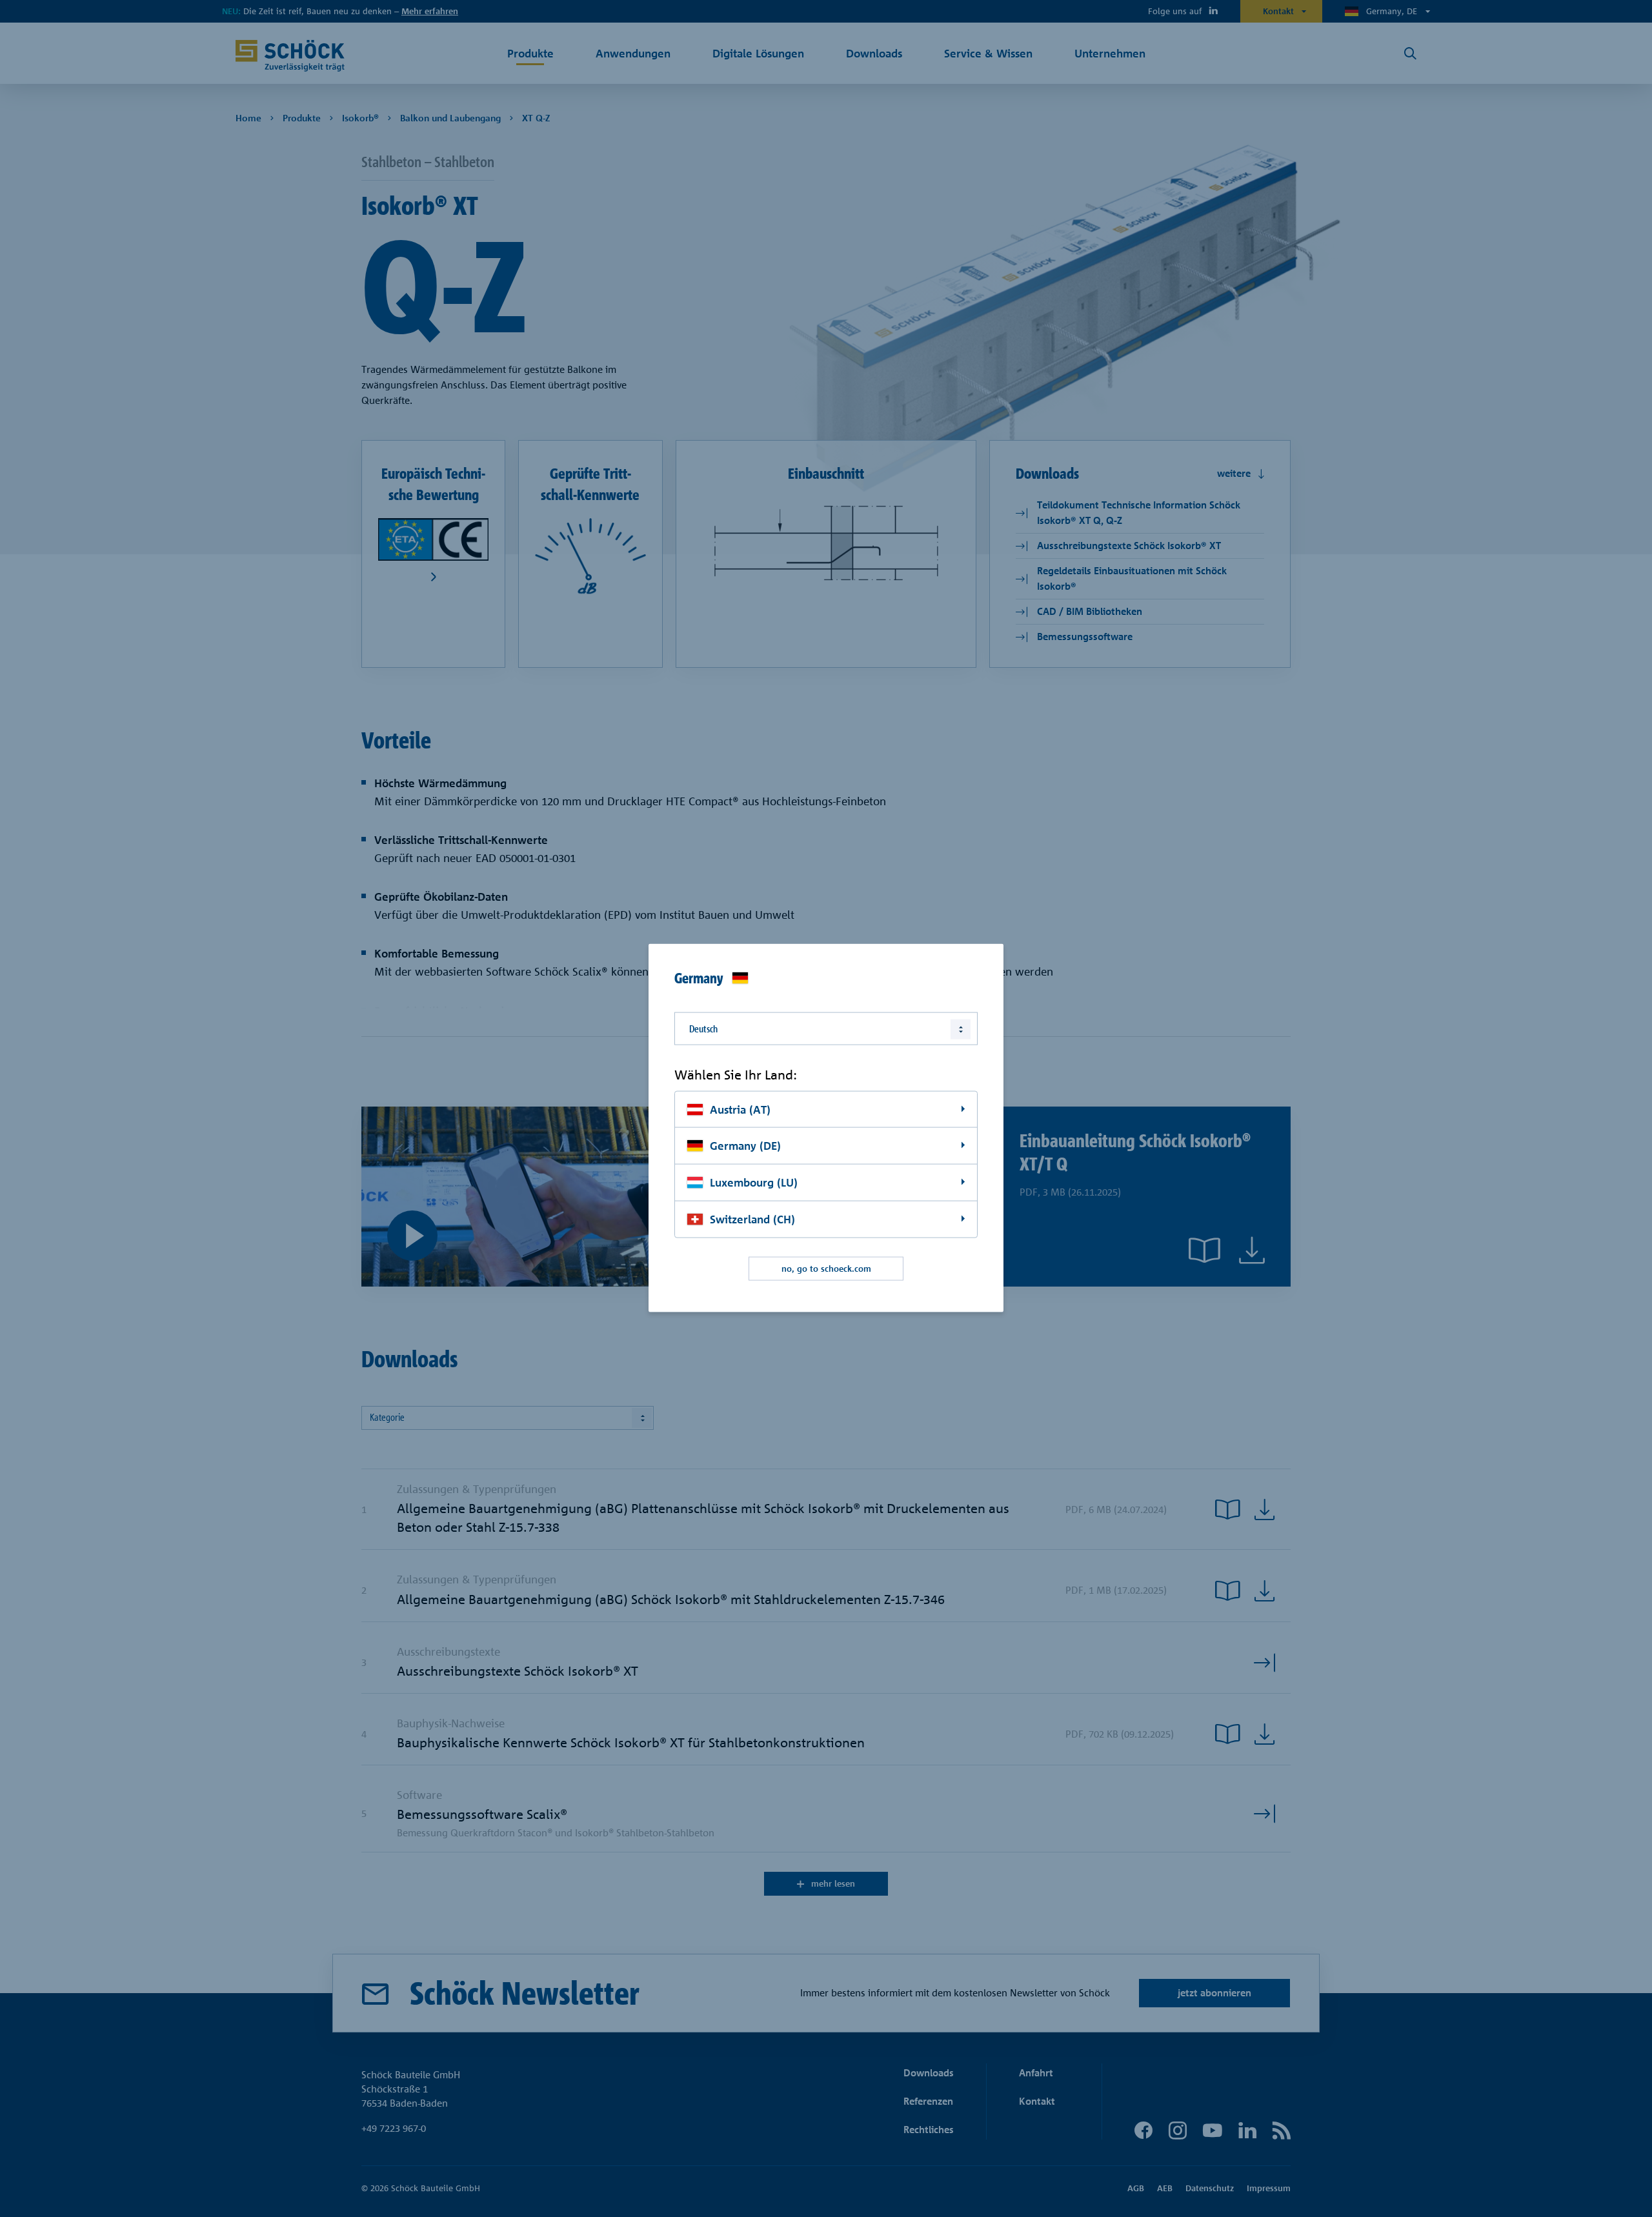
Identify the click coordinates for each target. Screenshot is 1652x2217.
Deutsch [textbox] (703, 1029)
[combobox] (826, 1029)
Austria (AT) (740, 1109)
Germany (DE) (745, 1146)
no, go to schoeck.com (826, 1269)
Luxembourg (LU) (754, 1182)
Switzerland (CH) (752, 1219)
